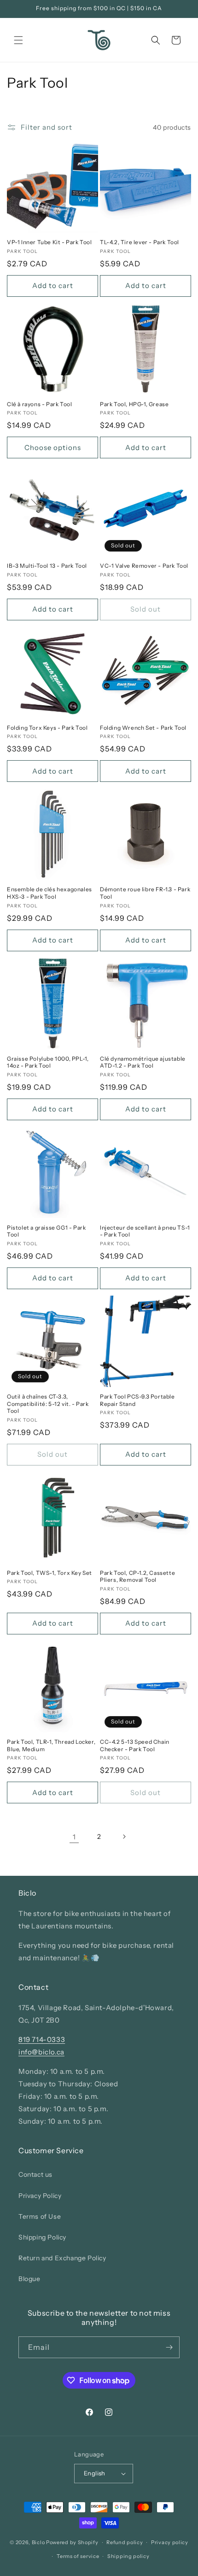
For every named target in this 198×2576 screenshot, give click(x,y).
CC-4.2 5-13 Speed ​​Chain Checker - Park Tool (135, 1745)
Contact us (35, 2174)
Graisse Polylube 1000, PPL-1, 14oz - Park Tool (48, 1062)
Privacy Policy (40, 2196)
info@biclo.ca (41, 2052)
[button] (18, 40)
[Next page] (124, 1837)
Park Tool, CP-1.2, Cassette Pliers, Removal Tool (137, 1576)
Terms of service (78, 2556)
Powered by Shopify (72, 2542)
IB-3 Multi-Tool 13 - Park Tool (47, 566)
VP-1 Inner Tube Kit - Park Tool (49, 242)
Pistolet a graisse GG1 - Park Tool (46, 1231)
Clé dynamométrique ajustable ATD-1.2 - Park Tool (143, 1062)
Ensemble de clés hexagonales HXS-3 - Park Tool (49, 893)
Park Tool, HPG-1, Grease (134, 404)
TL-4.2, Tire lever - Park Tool (140, 242)
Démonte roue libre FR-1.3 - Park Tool (145, 893)
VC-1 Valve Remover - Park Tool (144, 566)
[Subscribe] (169, 2347)
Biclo (38, 2542)
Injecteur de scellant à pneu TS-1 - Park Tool (145, 1231)
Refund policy (125, 2542)
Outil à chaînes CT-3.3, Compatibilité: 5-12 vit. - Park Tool (48, 1404)
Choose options (53, 447)
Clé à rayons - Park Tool (39, 404)
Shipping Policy (42, 2237)
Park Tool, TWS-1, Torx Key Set (49, 1573)
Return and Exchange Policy (62, 2258)
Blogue (29, 2279)
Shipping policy (128, 2556)
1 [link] (74, 1837)
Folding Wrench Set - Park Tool (143, 728)
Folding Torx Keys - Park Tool (47, 728)
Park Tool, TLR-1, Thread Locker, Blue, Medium (51, 1745)
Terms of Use (40, 2216)
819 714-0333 (42, 2039)
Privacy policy (170, 2542)
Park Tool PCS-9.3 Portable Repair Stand (137, 1400)
